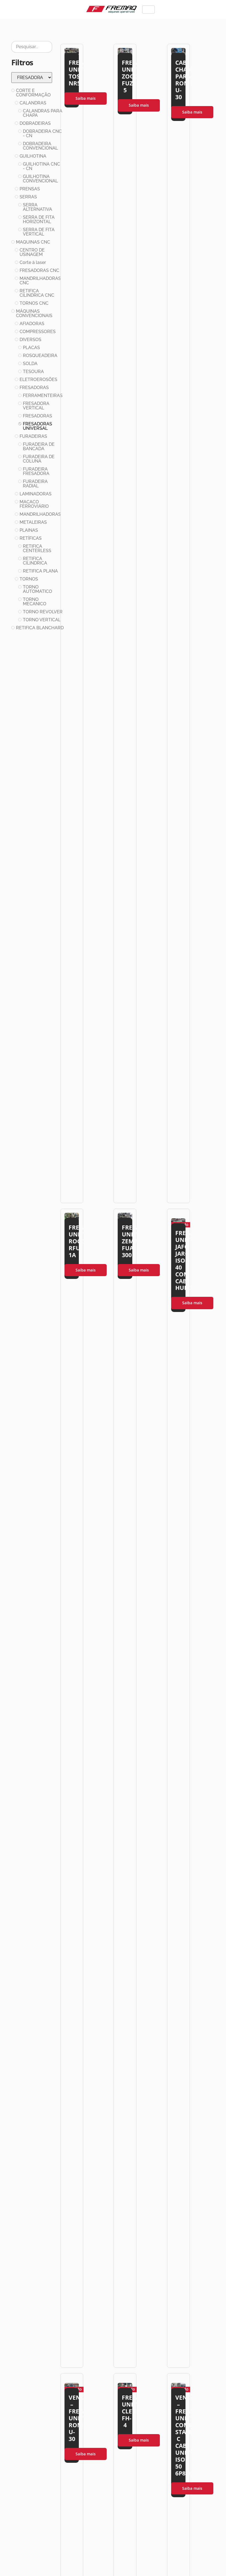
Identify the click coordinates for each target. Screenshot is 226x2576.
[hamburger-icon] (148, 10)
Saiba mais (86, 98)
